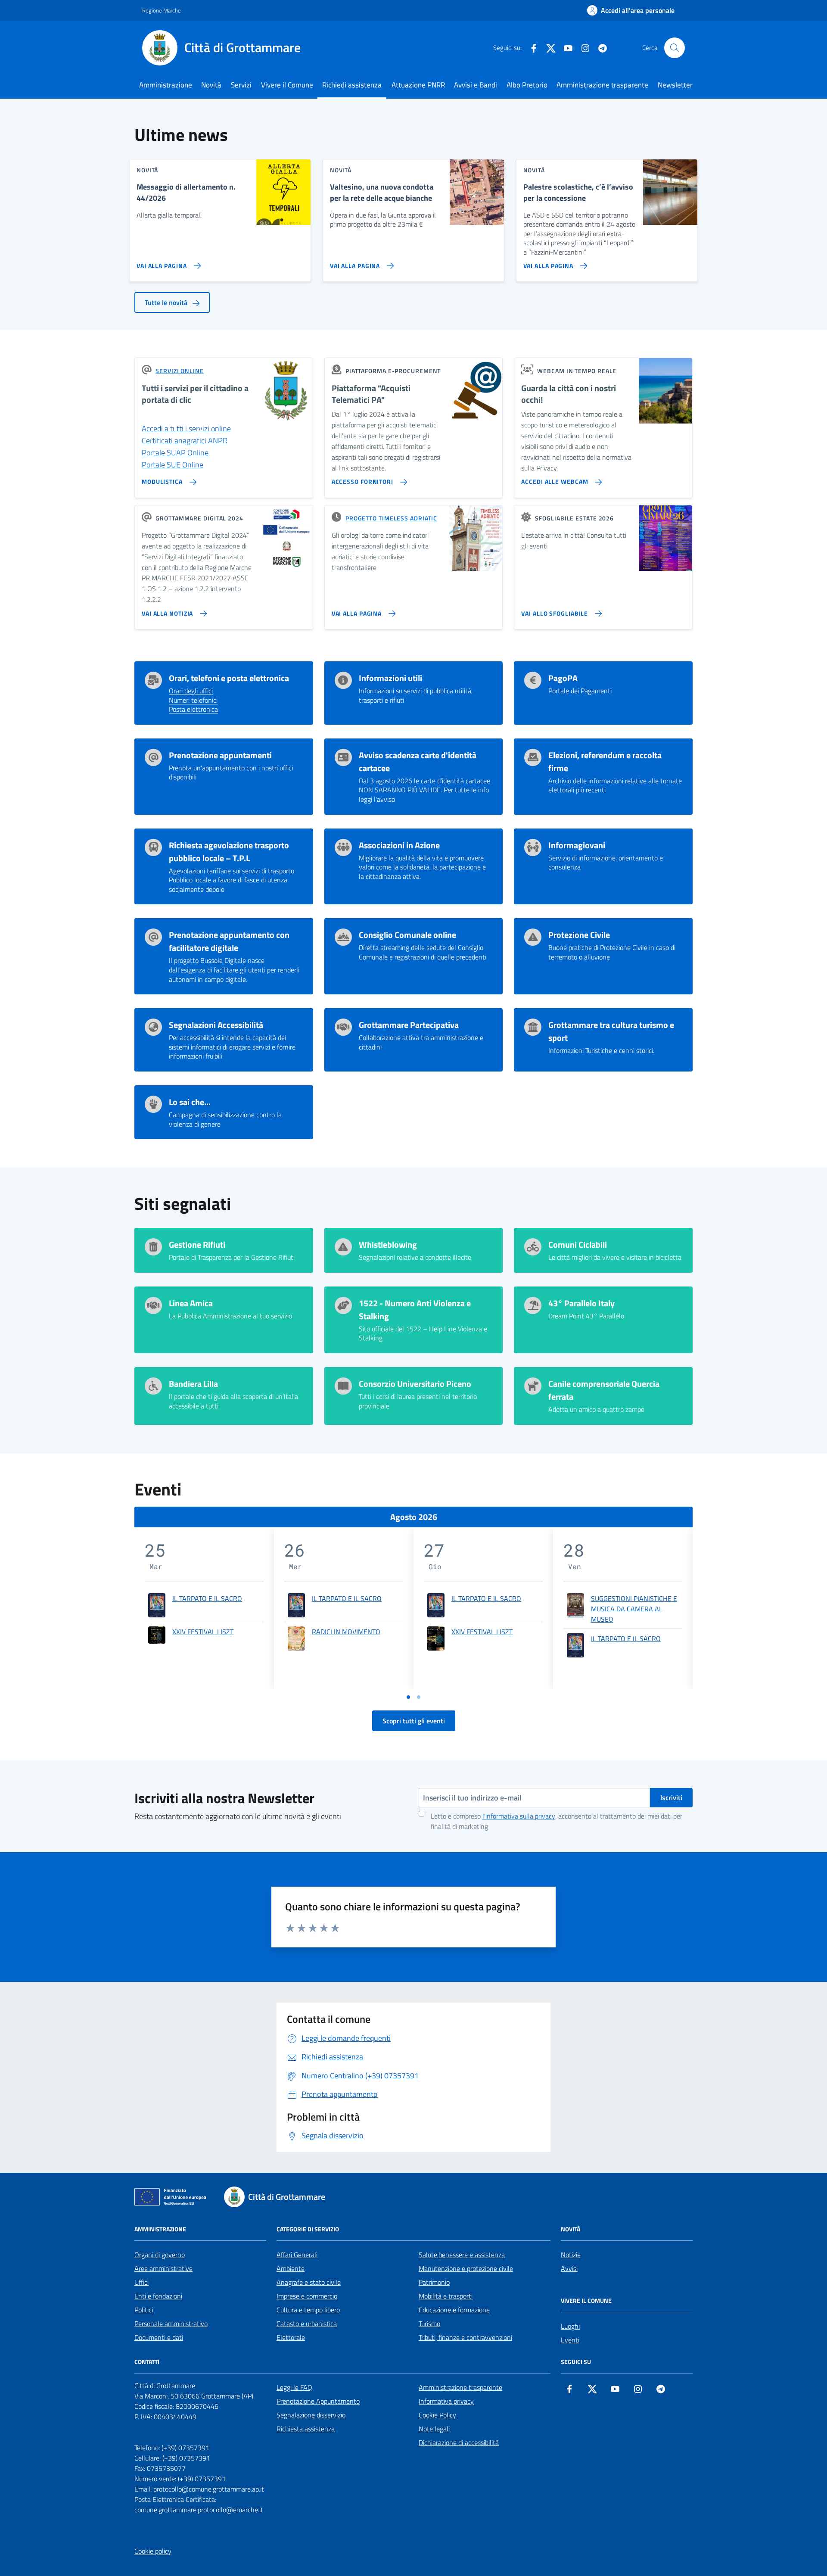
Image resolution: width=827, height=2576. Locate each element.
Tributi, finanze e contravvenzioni (465, 2337)
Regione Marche (162, 10)
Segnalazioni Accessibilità (216, 1025)
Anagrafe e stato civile (309, 2282)
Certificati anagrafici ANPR (185, 441)
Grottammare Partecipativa (409, 1025)
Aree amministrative (163, 2268)
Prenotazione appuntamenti (220, 755)
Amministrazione (166, 85)
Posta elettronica (193, 710)
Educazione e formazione (454, 2310)
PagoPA (563, 678)
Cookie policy (153, 2551)
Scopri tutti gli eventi (414, 1721)
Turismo (429, 2324)
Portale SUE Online (173, 465)
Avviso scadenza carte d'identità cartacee (418, 762)
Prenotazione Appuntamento (318, 2401)
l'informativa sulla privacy (519, 1816)
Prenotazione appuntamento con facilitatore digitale (229, 941)
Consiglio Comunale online (407, 935)
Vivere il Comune (287, 85)
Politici (144, 2310)
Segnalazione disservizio (311, 2415)
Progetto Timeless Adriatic (391, 518)
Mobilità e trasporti (446, 2296)
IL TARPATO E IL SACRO (207, 1598)
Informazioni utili (390, 678)
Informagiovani (577, 845)
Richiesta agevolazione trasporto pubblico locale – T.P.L (229, 852)
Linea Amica (191, 1303)
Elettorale (291, 2337)
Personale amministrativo (171, 2324)
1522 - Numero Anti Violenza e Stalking (415, 1310)
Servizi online (180, 371)
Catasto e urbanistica (307, 2324)
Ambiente (291, 2268)
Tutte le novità (167, 302)
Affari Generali (297, 2255)
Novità (211, 85)
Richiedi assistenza (352, 85)
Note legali (434, 2429)
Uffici (141, 2282)
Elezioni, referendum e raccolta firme (605, 762)
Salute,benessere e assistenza (462, 2255)
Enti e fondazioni (158, 2296)
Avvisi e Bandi (476, 85)
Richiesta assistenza (306, 2429)
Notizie (571, 2255)
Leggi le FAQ (294, 2387)
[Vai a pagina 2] (419, 1697)
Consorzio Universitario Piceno (415, 1384)
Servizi (241, 85)
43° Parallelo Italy (581, 1303)
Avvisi (569, 2268)
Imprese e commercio (307, 2296)
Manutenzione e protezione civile (466, 2268)
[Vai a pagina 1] (408, 1697)
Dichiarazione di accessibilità (459, 2442)
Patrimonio (434, 2282)
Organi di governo (160, 2255)
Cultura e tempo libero (308, 2310)
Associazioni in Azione (399, 845)
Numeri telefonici (193, 701)
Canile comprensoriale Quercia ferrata (604, 1390)
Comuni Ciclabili (578, 1245)
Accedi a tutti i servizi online (186, 428)
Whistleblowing (388, 1245)
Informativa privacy (446, 2401)
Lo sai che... (190, 1102)
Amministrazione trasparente (602, 85)
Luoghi (570, 2326)
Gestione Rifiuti (197, 1245)
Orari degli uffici (191, 691)
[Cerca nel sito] (675, 48)
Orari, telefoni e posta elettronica (229, 678)
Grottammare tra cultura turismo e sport (611, 1031)
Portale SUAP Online (175, 453)
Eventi (570, 2340)
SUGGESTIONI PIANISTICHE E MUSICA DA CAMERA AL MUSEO (634, 1609)
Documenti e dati (159, 2337)
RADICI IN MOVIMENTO (346, 1632)
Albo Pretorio (527, 85)
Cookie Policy (437, 2415)
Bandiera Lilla (193, 1384)
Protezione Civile (579, 935)
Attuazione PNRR (418, 85)
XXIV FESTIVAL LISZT (203, 1632)
